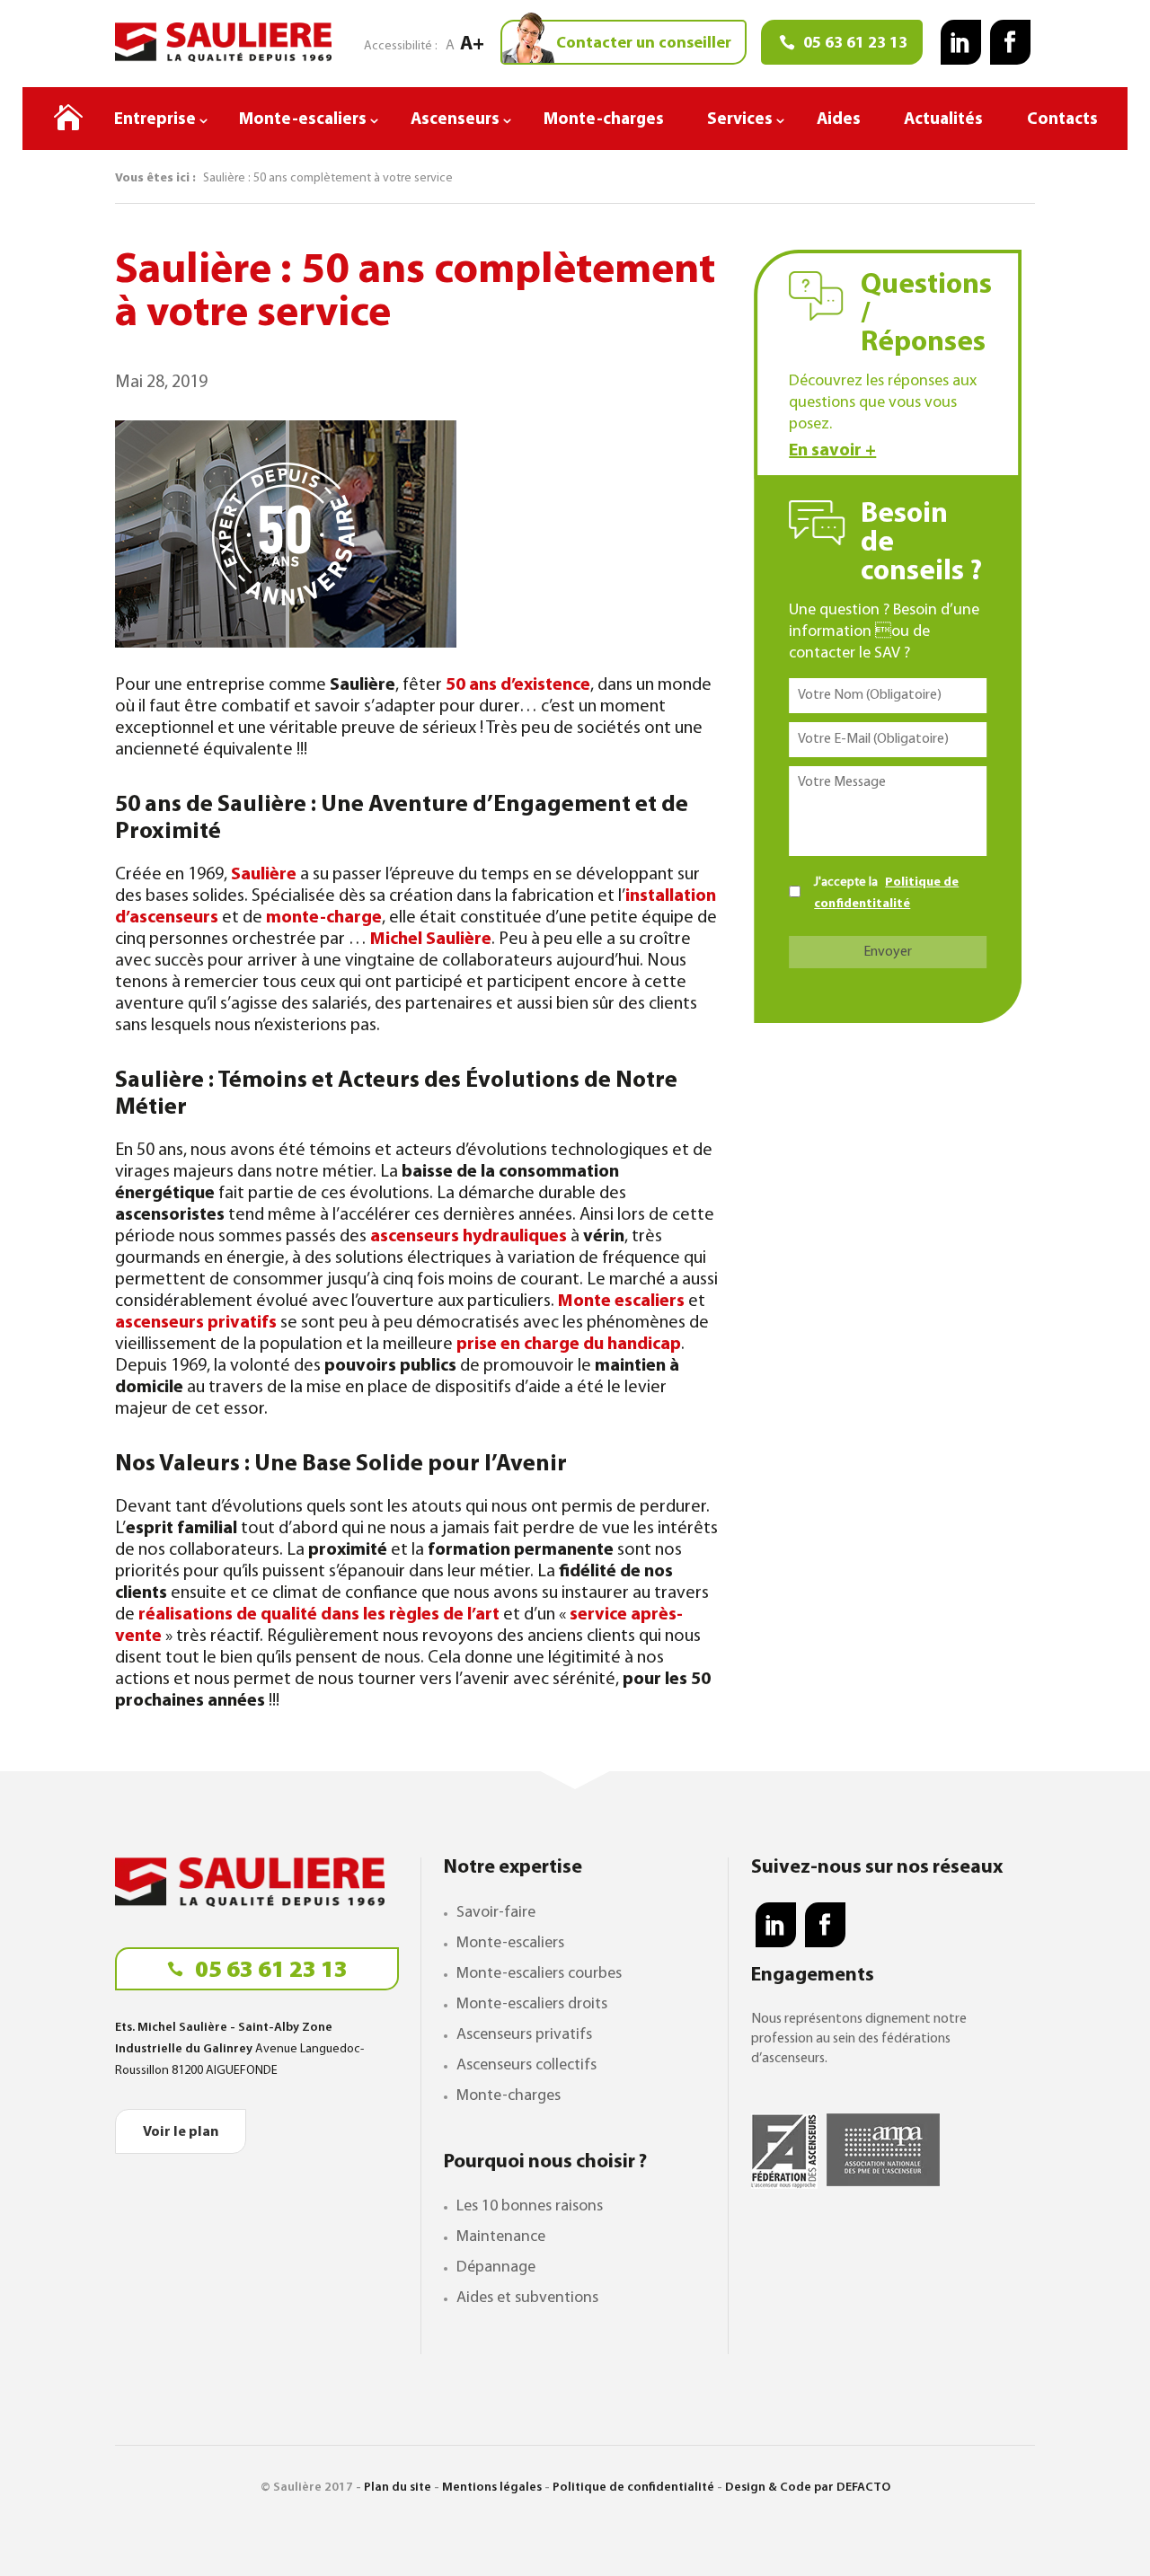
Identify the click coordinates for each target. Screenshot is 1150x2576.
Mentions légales (492, 2488)
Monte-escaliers (510, 1944)
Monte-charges (509, 2096)
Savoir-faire (496, 1913)
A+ (472, 44)
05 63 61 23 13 (269, 1971)
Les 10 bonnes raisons (530, 2207)
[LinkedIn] (961, 42)
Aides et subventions (527, 2298)
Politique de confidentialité (633, 2488)
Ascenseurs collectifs (526, 2066)
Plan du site (398, 2488)
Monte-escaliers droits (532, 2005)
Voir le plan (181, 2132)
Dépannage (496, 2268)
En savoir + (832, 451)
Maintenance (501, 2237)
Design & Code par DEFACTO (808, 2488)
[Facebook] (1010, 42)
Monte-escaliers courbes (539, 1974)
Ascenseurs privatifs (524, 2035)
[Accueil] (68, 122)
